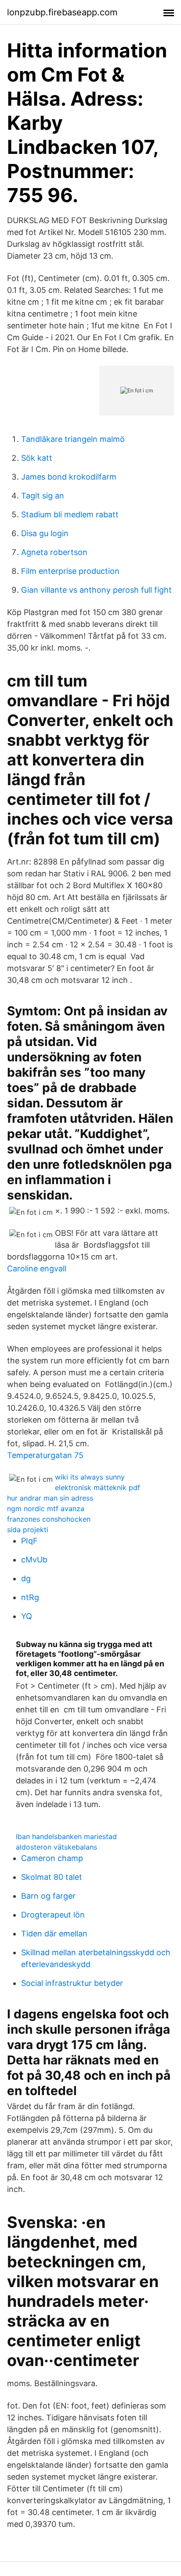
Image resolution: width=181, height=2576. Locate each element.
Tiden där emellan (54, 1934)
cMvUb (34, 1560)
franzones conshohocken (49, 1519)
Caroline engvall (37, 1268)
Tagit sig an (43, 496)
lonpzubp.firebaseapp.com (62, 12)
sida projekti (28, 1530)
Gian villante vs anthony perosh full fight (96, 590)
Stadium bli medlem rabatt (70, 514)
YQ (27, 1616)
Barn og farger (48, 1896)
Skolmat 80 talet (52, 1877)
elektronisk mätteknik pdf (98, 1487)
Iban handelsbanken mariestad (66, 1836)
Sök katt (37, 458)
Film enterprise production (70, 571)
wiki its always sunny (90, 1477)
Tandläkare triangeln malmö (73, 439)
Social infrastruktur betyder (72, 1983)
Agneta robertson (54, 552)
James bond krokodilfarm (69, 477)
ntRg (30, 1597)
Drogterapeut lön (53, 1915)
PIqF (29, 1541)
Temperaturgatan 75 (45, 1455)
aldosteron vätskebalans (56, 1847)
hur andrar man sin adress (50, 1498)
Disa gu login (45, 533)
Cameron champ (52, 1858)
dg (26, 1578)
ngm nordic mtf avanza (46, 1509)
